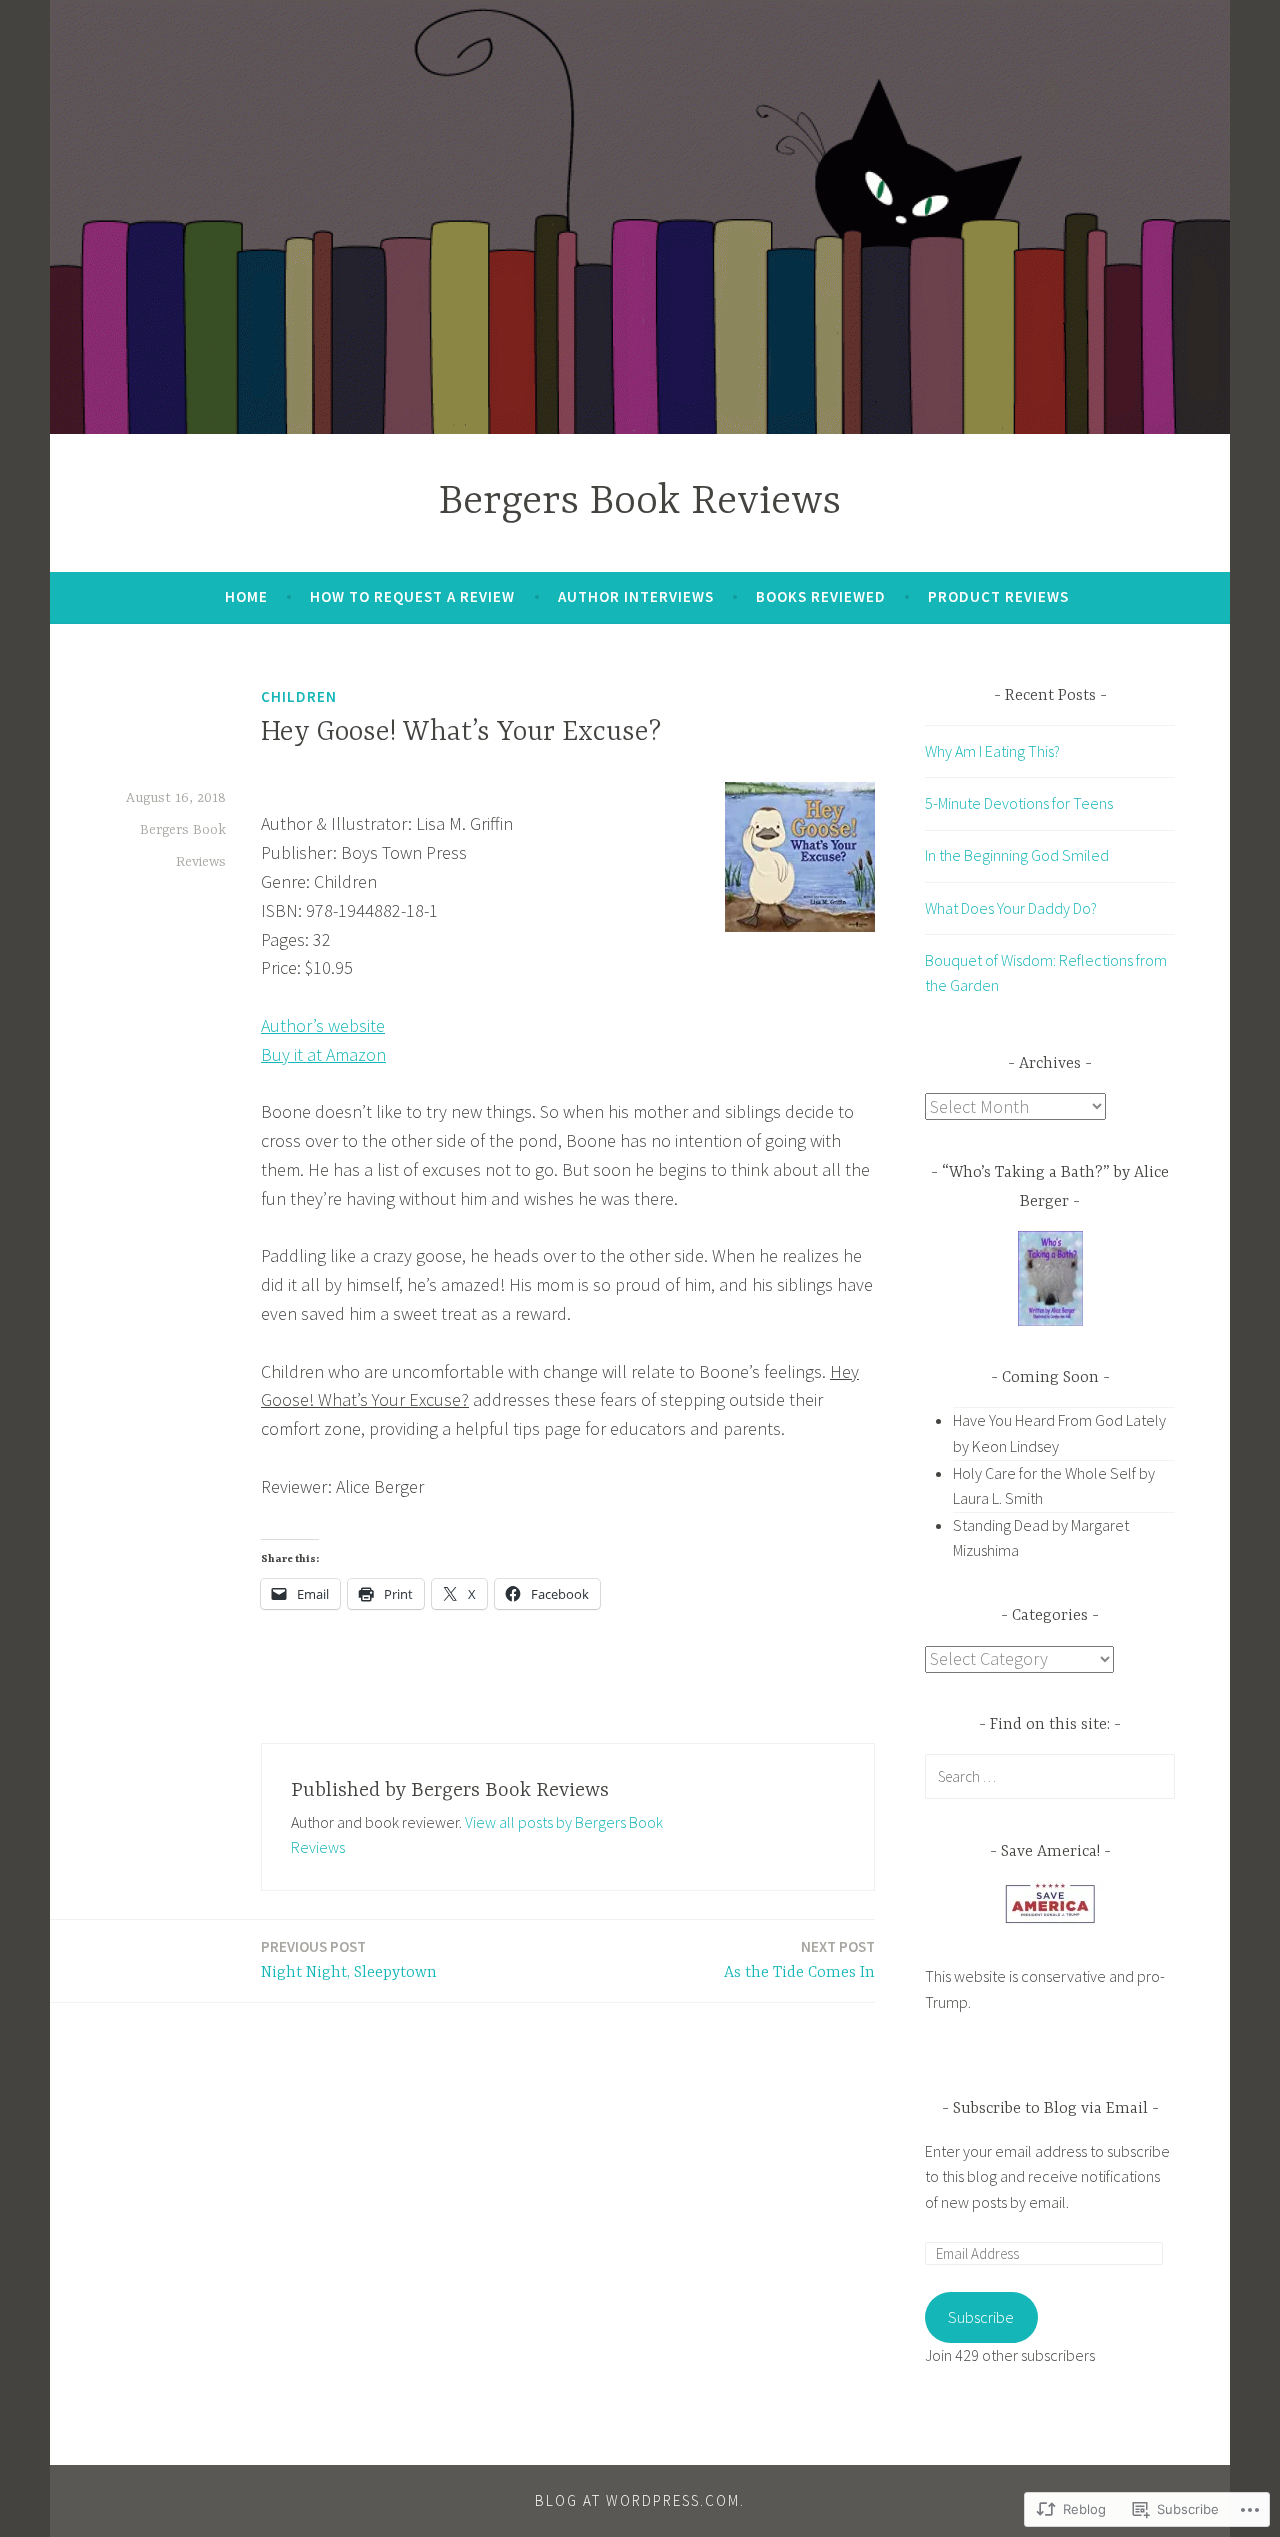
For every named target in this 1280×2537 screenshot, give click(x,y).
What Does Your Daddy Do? (1011, 908)
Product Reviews (998, 596)
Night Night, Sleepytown (349, 1959)
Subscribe (981, 2317)
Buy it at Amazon (323, 1054)
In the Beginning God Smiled (1017, 855)
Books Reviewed (821, 596)
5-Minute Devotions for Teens (1019, 803)
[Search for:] (1050, 1776)
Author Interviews (636, 596)
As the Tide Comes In (799, 1959)
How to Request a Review (412, 596)
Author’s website (323, 1025)
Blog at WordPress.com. (640, 2500)
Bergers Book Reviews (640, 502)
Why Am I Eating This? (992, 751)
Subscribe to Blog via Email (1050, 2109)
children (299, 696)
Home (246, 596)
